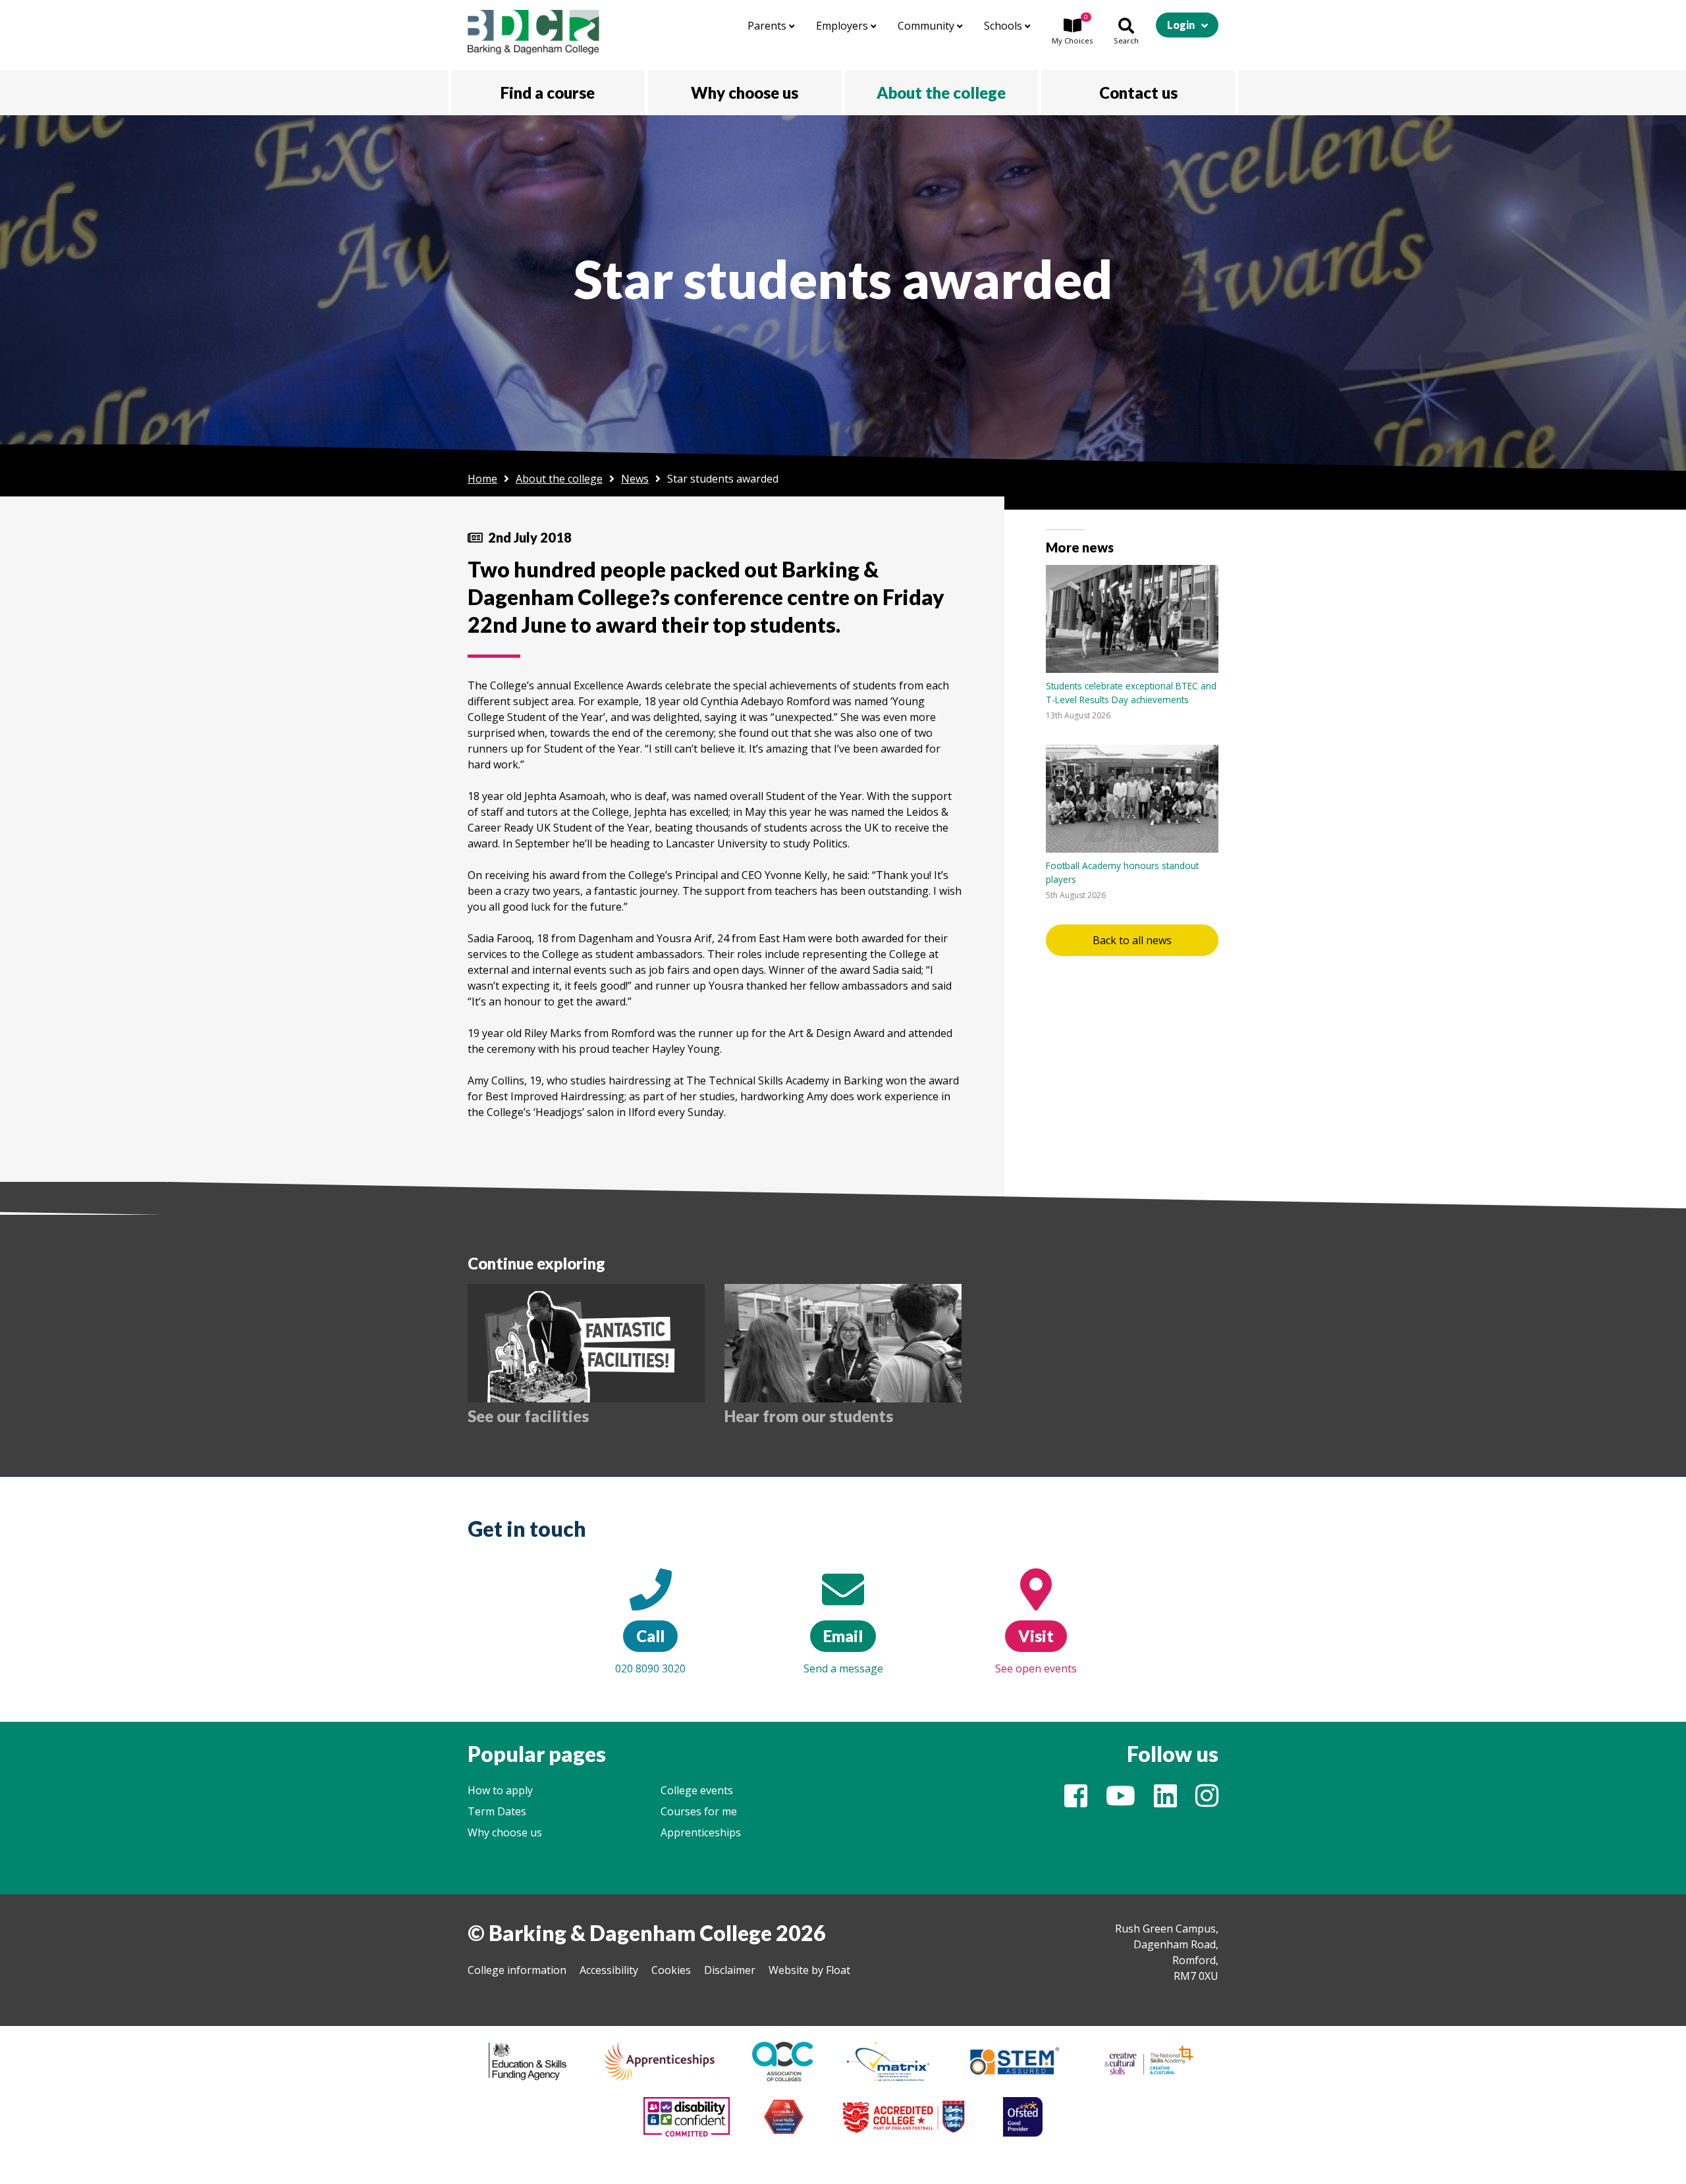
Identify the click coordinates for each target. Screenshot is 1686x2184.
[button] (1072, 32)
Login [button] (1181, 25)
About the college (559, 479)
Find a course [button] (548, 93)
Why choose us (505, 1832)
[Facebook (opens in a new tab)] (1076, 1801)
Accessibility (609, 1970)
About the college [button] (941, 93)
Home (482, 479)
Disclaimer (730, 1970)
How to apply (500, 1790)
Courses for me (699, 1811)
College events (697, 1790)
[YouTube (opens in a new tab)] (1121, 1801)
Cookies (671, 1970)
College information (517, 1970)
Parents (768, 26)
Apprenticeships (701, 1832)
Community (927, 26)
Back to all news (1132, 940)
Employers (843, 26)
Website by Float (809, 1970)
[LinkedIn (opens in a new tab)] (1165, 1801)
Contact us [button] (1138, 93)
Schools (1004, 26)
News (635, 479)
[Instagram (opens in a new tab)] (1207, 1801)
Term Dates (497, 1811)
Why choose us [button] (745, 93)
